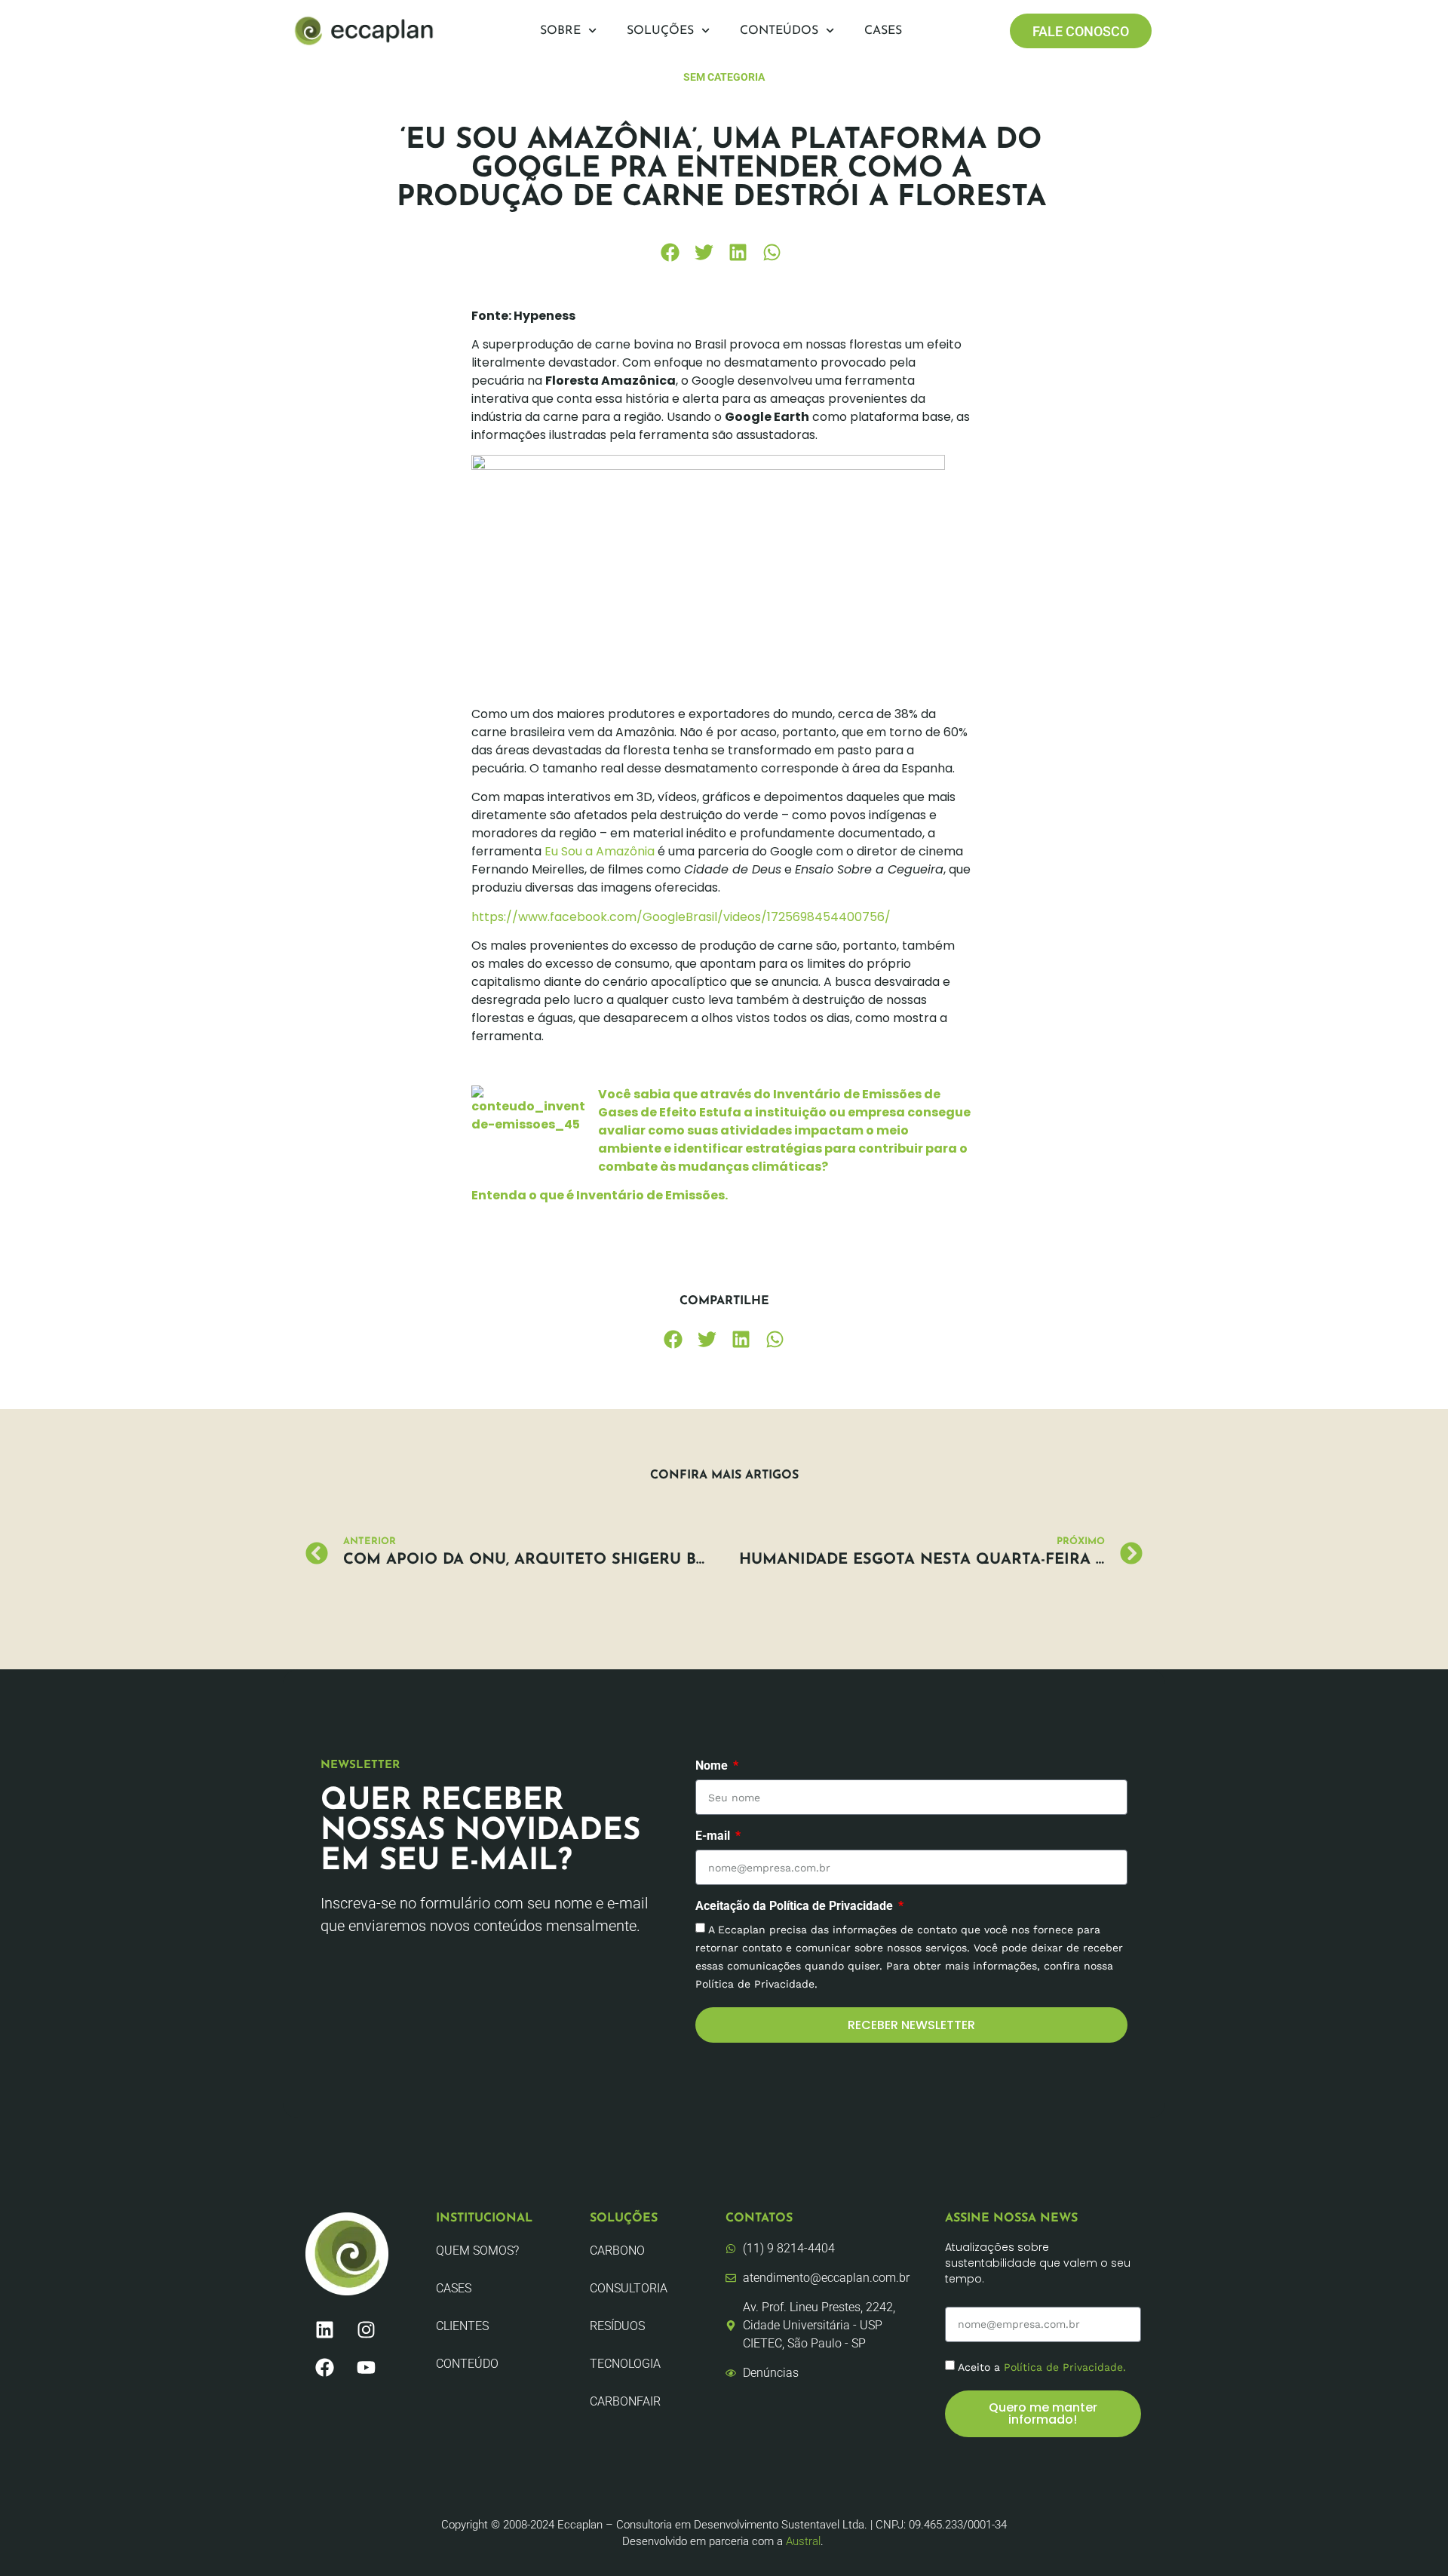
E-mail (714, 1836)
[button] (670, 252)
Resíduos (617, 2326)
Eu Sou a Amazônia (600, 851)
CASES (454, 2288)
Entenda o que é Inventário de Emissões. (600, 1195)
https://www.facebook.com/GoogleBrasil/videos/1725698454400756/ (681, 917)
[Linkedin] (324, 2329)
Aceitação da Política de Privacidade (796, 1907)
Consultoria (629, 2288)
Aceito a (1042, 2366)
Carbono (617, 2251)
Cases (883, 31)
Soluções (660, 31)
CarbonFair (625, 2401)
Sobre (560, 31)
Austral (803, 2541)
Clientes (462, 2326)
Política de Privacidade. (1065, 2366)
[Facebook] (324, 2367)
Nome (713, 1766)
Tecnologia (625, 2364)
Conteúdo (467, 2364)
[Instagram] (366, 2329)
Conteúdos (779, 31)
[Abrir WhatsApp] (1410, 2538)
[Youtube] (366, 2367)
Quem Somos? (477, 2251)
